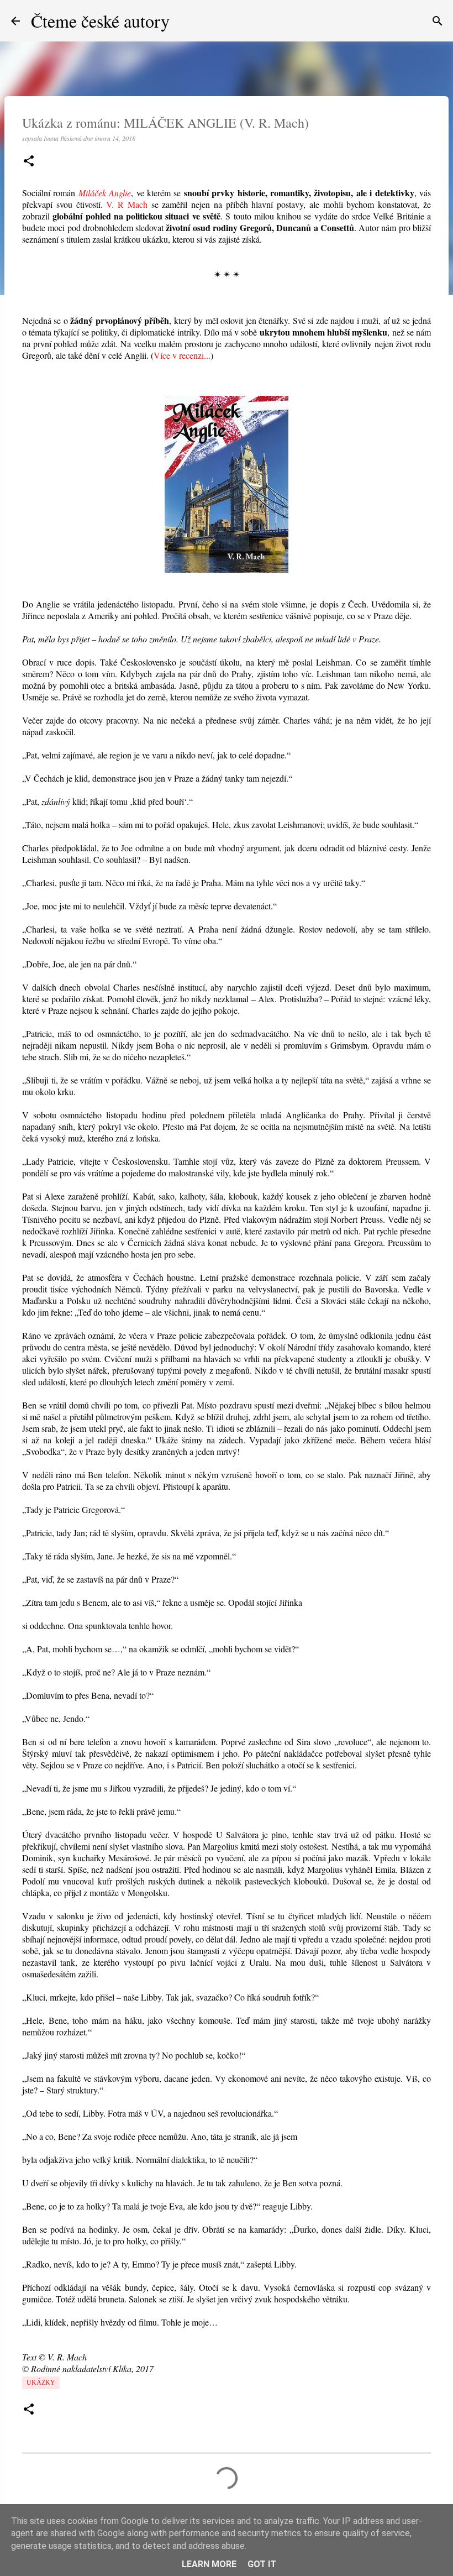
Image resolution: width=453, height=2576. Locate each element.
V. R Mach (127, 204)
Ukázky (41, 2383)
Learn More (209, 2564)
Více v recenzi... (182, 355)
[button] (29, 162)
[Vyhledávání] (438, 21)
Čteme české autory (100, 21)
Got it (262, 2564)
